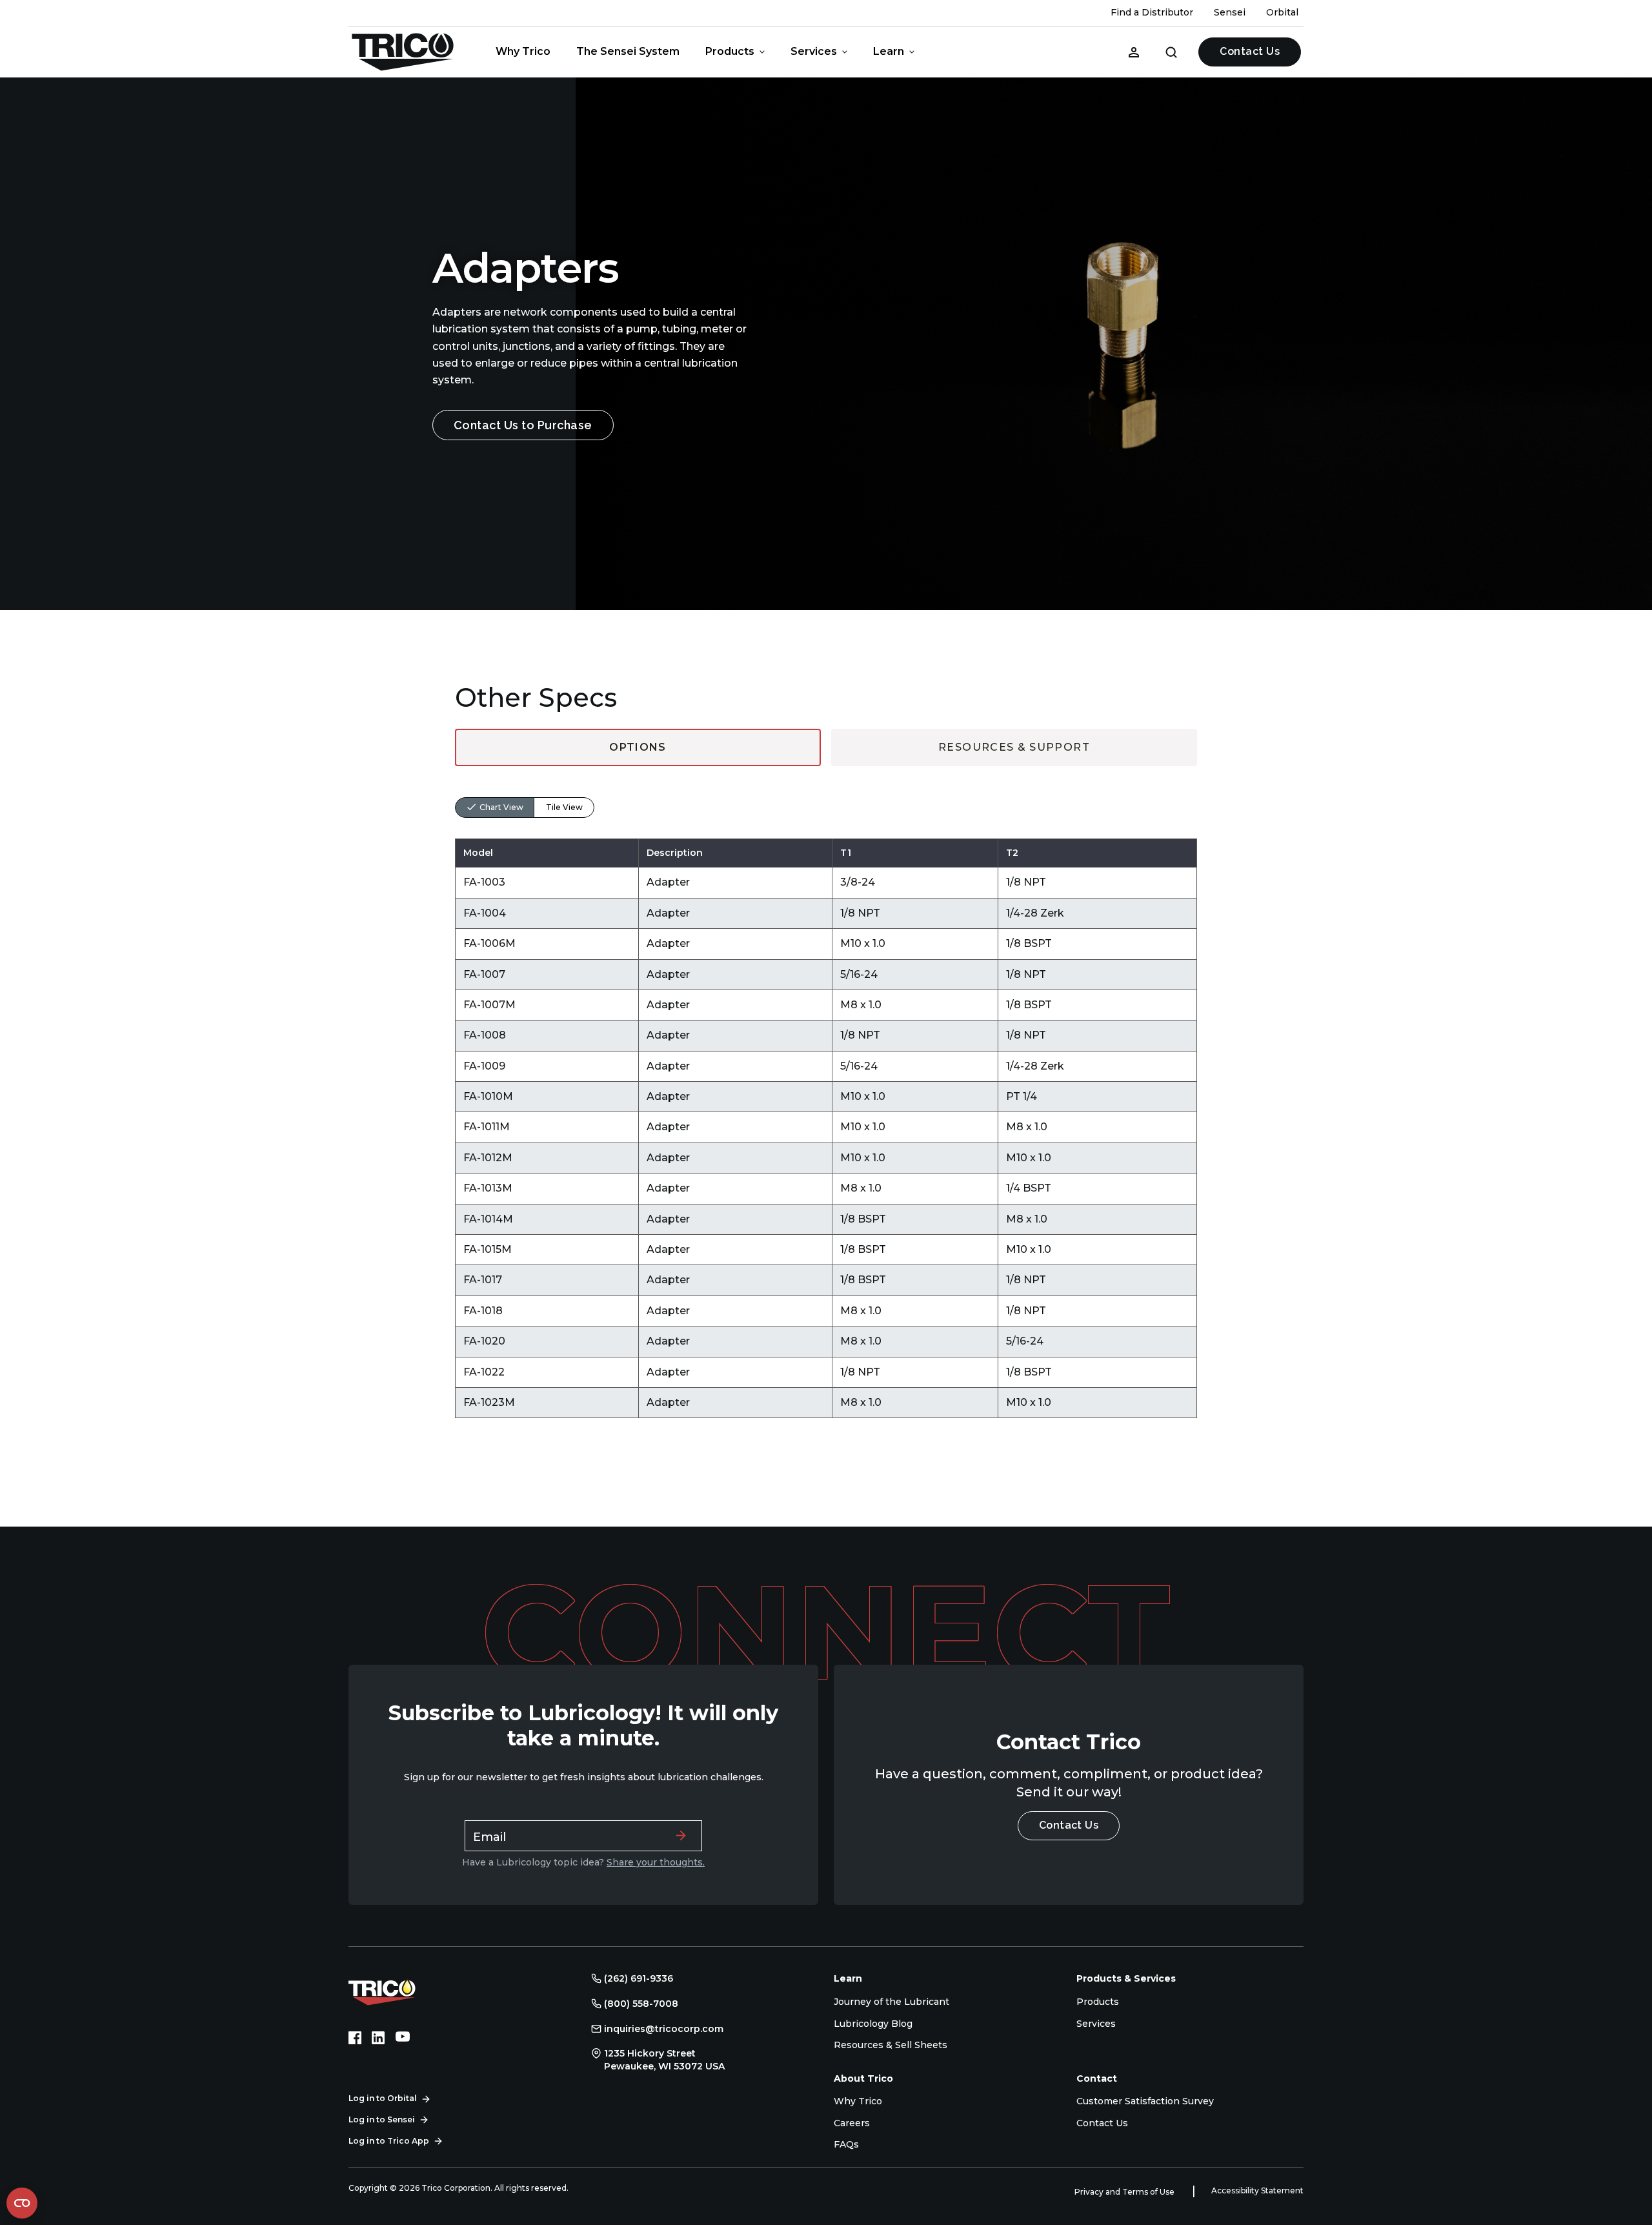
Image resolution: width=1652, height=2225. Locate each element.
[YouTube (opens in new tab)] (403, 2038)
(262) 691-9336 (639, 1978)
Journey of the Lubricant (891, 2002)
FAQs (846, 2144)
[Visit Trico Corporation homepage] (400, 1991)
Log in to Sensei (382, 2119)
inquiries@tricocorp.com (664, 2029)
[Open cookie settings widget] (22, 2203)
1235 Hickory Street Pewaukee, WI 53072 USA (664, 2060)
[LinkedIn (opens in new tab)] (378, 2038)
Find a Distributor (1152, 12)
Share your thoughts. (656, 1862)
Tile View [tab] (564, 807)
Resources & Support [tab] (1014, 747)
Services (814, 51)
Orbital (1282, 12)
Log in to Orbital (383, 2098)
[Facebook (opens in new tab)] (355, 2038)
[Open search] (1171, 52)
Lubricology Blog (873, 2024)
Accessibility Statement (1257, 2190)
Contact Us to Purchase (523, 425)
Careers (852, 2123)
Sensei (1230, 12)
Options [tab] (638, 747)
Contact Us (1250, 51)
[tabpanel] (826, 1092)
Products (730, 51)
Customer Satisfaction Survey (1145, 2101)
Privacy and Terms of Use (1125, 2192)
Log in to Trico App (389, 2141)
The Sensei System (628, 51)
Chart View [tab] (501, 807)
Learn (889, 51)
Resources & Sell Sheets (891, 2045)
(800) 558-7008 (641, 2004)
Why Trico (523, 51)
